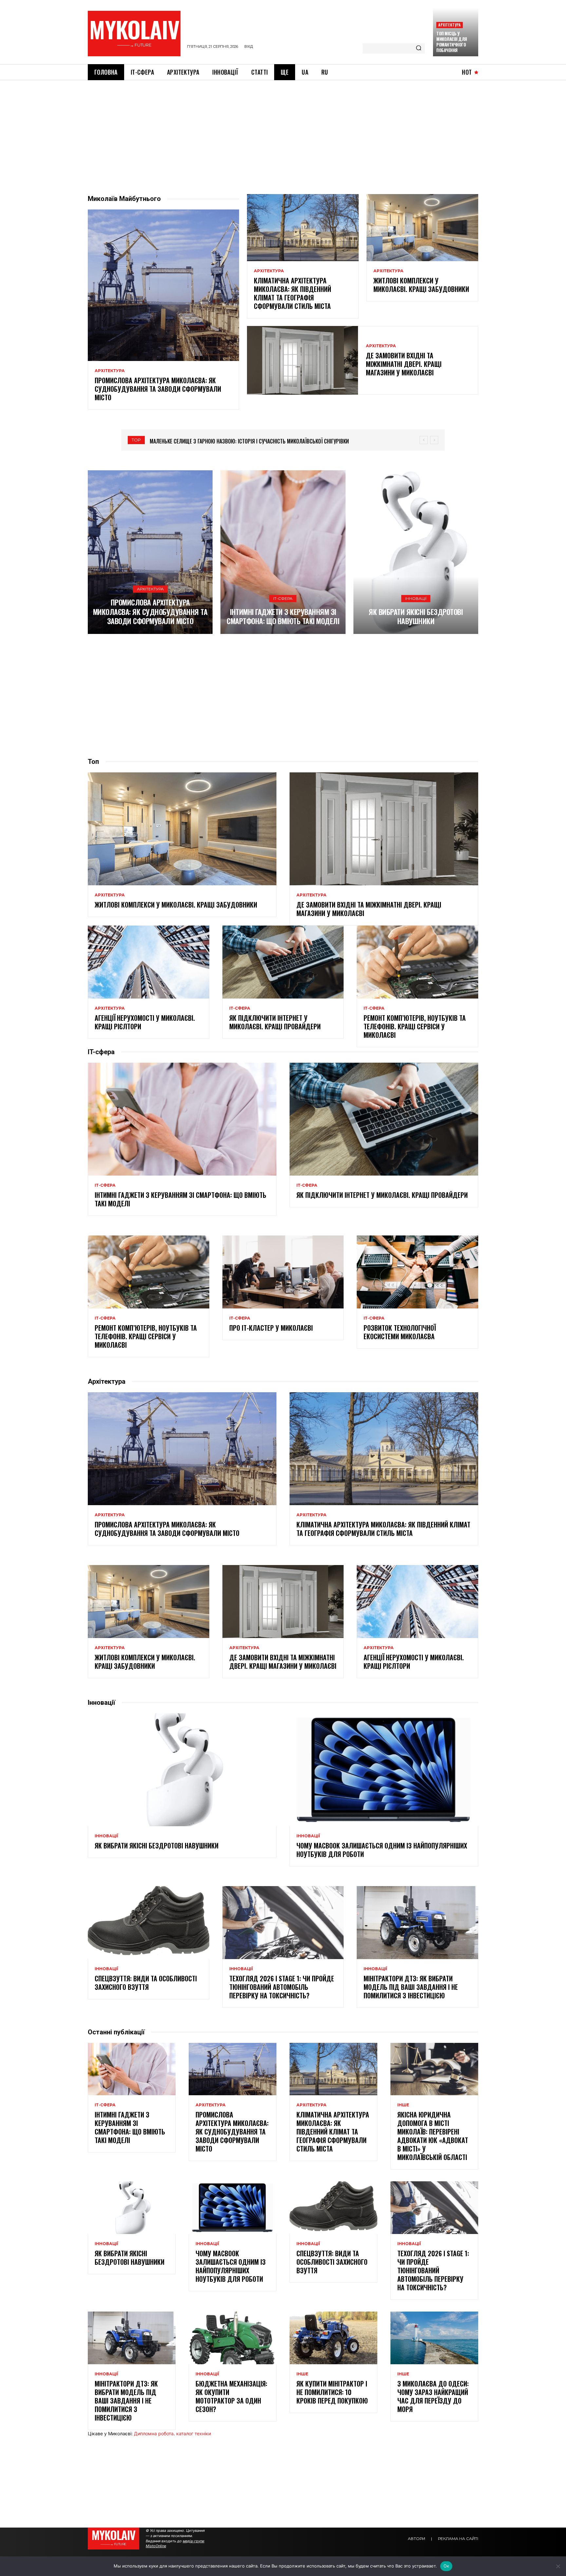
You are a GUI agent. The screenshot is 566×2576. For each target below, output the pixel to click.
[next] (434, 440)
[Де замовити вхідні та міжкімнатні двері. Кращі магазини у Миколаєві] (302, 360)
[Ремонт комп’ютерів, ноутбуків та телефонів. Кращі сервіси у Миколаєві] (417, 962)
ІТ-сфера (283, 598)
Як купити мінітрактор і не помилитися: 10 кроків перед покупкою (332, 2392)
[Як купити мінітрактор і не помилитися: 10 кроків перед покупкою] (333, 2338)
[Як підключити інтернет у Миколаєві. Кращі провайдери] (283, 962)
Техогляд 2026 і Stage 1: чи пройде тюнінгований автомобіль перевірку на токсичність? (282, 1987)
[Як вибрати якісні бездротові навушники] (416, 552)
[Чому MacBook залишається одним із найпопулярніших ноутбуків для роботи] (384, 1770)
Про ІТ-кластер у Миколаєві (271, 1328)
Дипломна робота (154, 2433)
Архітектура (449, 25)
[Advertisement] (283, 129)
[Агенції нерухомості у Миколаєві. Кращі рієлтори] (149, 962)
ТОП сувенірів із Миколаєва (182, 441)
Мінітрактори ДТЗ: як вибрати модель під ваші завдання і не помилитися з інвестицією (411, 1987)
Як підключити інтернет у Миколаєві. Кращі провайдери (275, 1022)
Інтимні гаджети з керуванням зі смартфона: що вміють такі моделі (283, 616)
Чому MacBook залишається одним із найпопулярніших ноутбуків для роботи (382, 1850)
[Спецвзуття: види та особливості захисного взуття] (149, 1922)
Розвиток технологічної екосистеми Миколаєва (400, 1332)
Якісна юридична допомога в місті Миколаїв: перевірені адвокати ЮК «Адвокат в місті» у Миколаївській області (433, 2136)
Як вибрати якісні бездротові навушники (416, 616)
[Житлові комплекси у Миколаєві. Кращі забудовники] (422, 227)
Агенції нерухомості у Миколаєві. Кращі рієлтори (145, 1022)
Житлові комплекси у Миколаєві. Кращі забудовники (421, 285)
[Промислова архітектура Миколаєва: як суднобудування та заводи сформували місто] (163, 285)
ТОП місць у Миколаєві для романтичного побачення (452, 42)
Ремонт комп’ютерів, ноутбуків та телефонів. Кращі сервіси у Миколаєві (415, 1026)
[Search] (419, 48)
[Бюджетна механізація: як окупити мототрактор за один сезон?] (233, 2338)
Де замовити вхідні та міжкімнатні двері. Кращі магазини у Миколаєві (404, 364)
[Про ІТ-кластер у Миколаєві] (283, 1272)
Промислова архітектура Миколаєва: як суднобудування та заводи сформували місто (158, 389)
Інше (403, 2105)
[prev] (424, 440)
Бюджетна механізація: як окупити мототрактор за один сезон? (231, 2396)
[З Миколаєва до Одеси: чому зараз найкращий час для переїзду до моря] (434, 2338)
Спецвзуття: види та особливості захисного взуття (146, 1983)
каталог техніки (194, 2433)
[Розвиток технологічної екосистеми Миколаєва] (417, 1272)
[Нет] (558, 2566)
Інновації (416, 598)
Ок (446, 2566)
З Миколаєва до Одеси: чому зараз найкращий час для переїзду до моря (433, 2396)
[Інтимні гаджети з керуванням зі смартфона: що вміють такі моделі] (283, 552)
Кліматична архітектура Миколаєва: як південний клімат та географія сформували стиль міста (292, 293)
